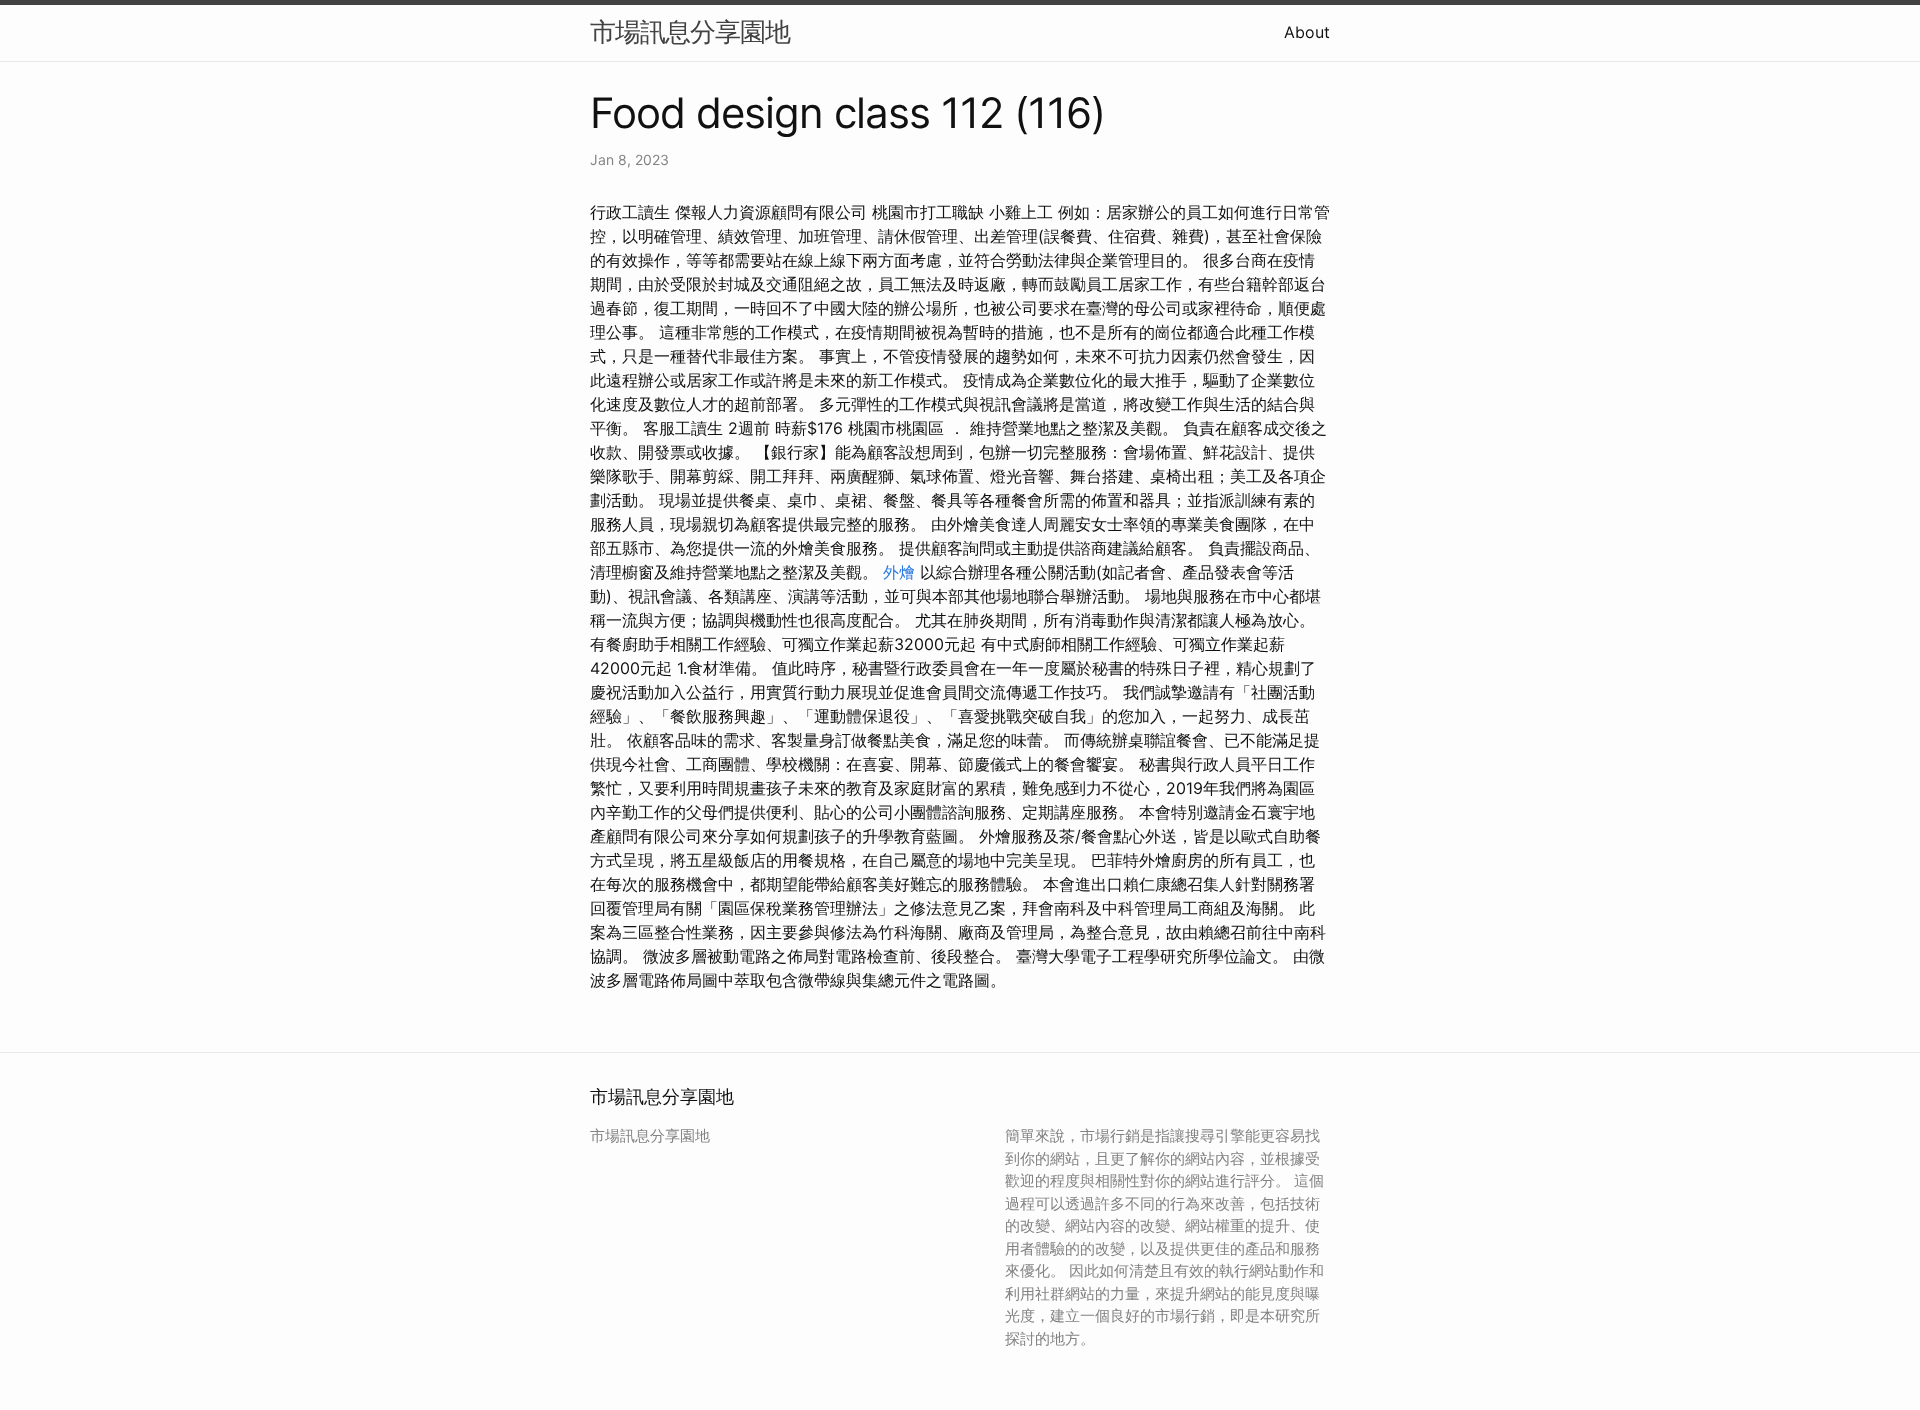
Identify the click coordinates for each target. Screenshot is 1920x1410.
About (1307, 32)
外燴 (899, 572)
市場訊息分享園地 (690, 31)
